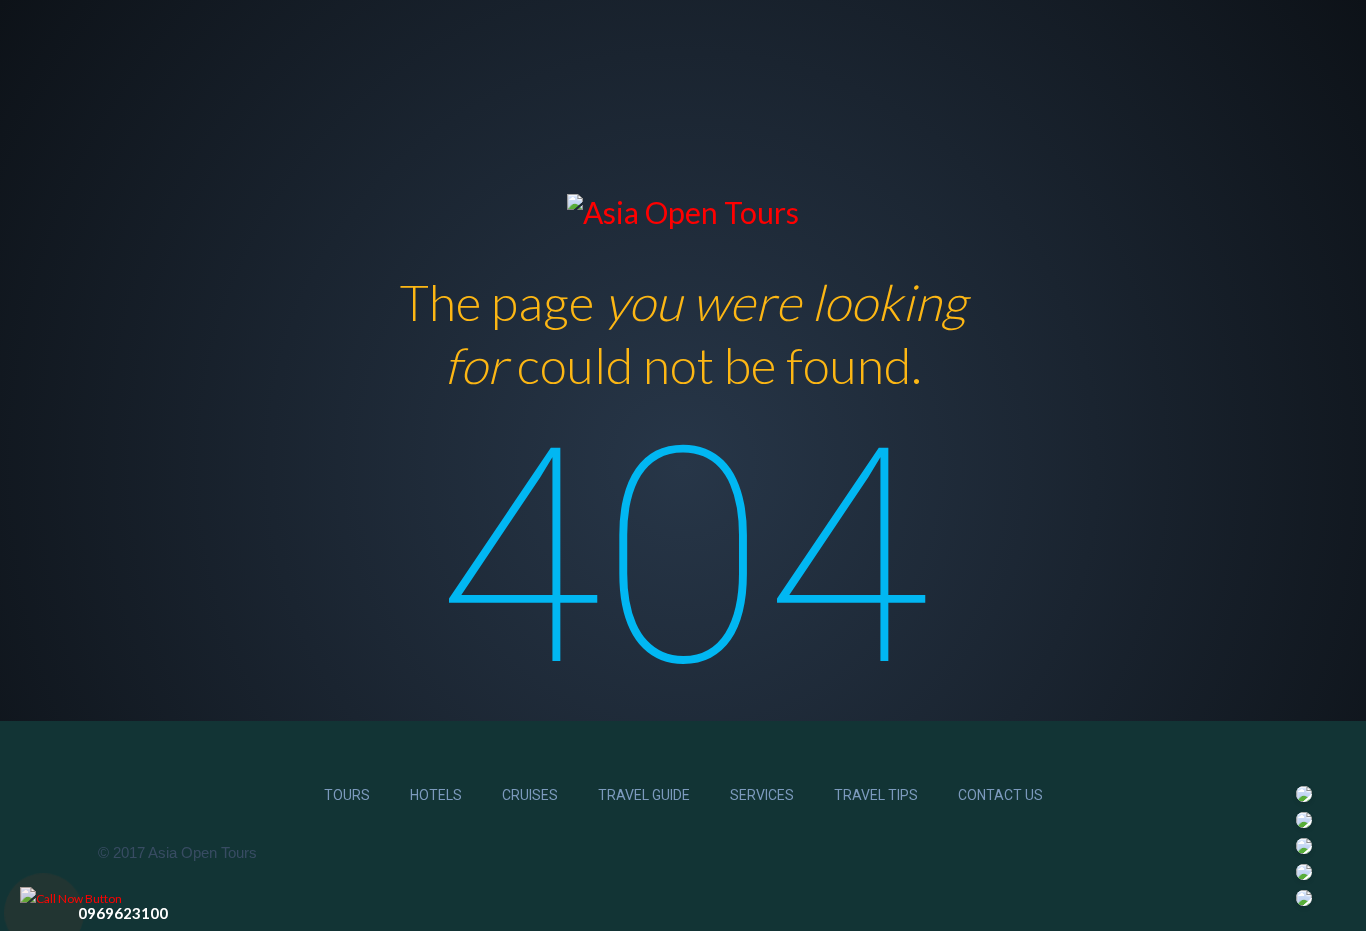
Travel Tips (876, 795)
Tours (347, 795)
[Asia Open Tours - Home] (683, 208)
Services (762, 795)
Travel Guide (644, 795)
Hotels (436, 795)
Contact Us (1000, 795)
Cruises (530, 795)
